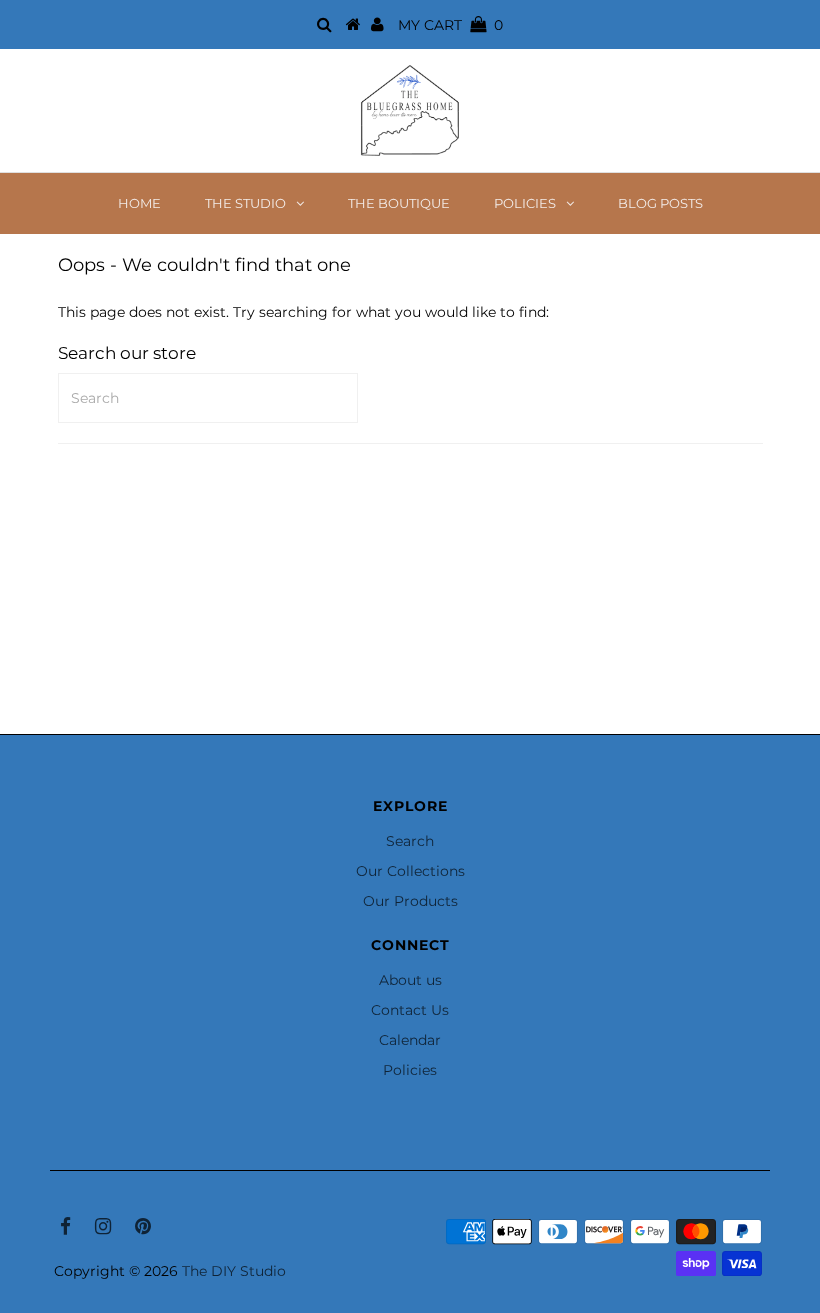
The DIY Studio (234, 1271)
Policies (525, 203)
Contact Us (410, 1010)
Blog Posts (660, 203)
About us (410, 980)
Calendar (410, 1040)
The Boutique (399, 203)
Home (139, 203)
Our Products (410, 901)
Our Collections (410, 871)
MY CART (450, 25)
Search (410, 841)
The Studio (245, 203)
